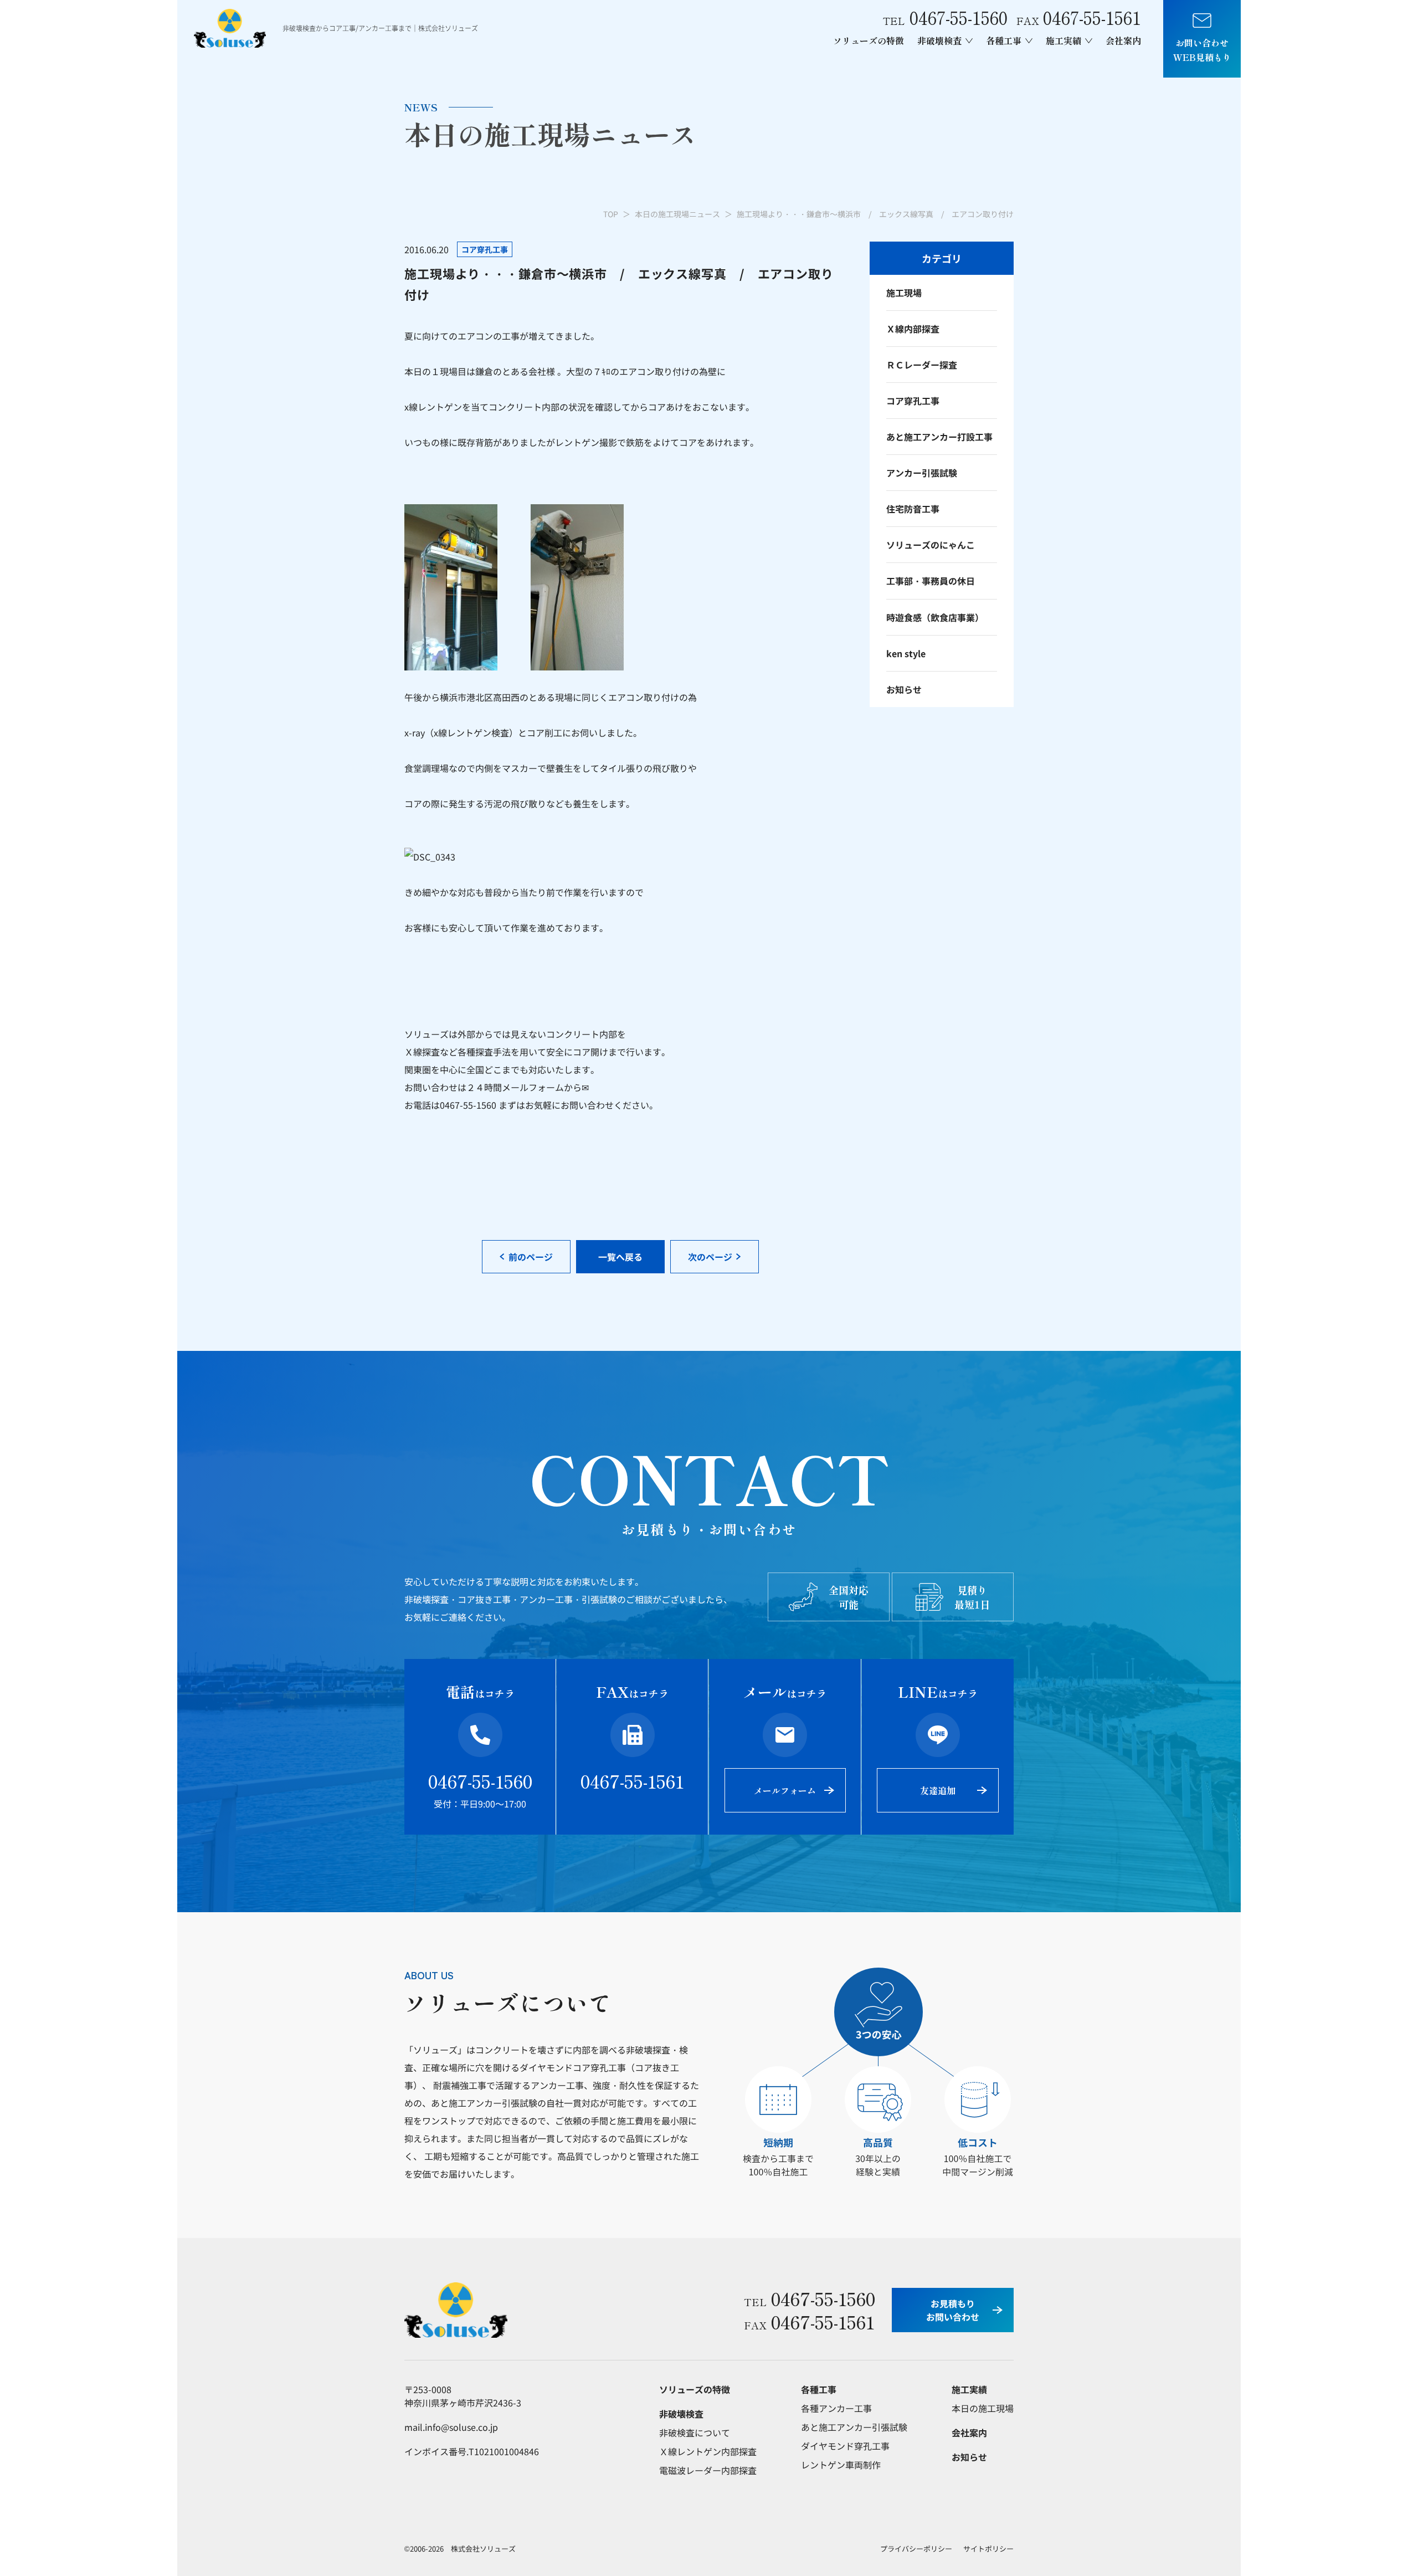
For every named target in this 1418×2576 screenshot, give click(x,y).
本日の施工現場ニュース (677, 214)
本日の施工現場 (983, 2408)
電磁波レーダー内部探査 (708, 2470)
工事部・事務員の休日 (931, 581)
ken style (906, 653)
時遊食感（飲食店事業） (935, 617)
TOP (611, 214)
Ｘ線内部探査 (913, 329)
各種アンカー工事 (836, 2408)
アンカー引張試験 (922, 473)
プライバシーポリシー (916, 2549)
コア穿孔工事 (913, 401)
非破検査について (695, 2432)
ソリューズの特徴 (869, 40)
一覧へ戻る (620, 1257)
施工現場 (904, 293)
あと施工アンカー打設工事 (939, 437)
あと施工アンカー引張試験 (854, 2427)
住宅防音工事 (913, 509)
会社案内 (1123, 40)
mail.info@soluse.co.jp (451, 2427)
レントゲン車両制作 (841, 2465)
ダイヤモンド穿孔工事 (845, 2446)
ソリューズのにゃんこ (931, 545)
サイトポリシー (988, 2549)
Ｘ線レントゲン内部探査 (708, 2451)
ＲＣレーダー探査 (922, 365)
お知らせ (904, 689)
